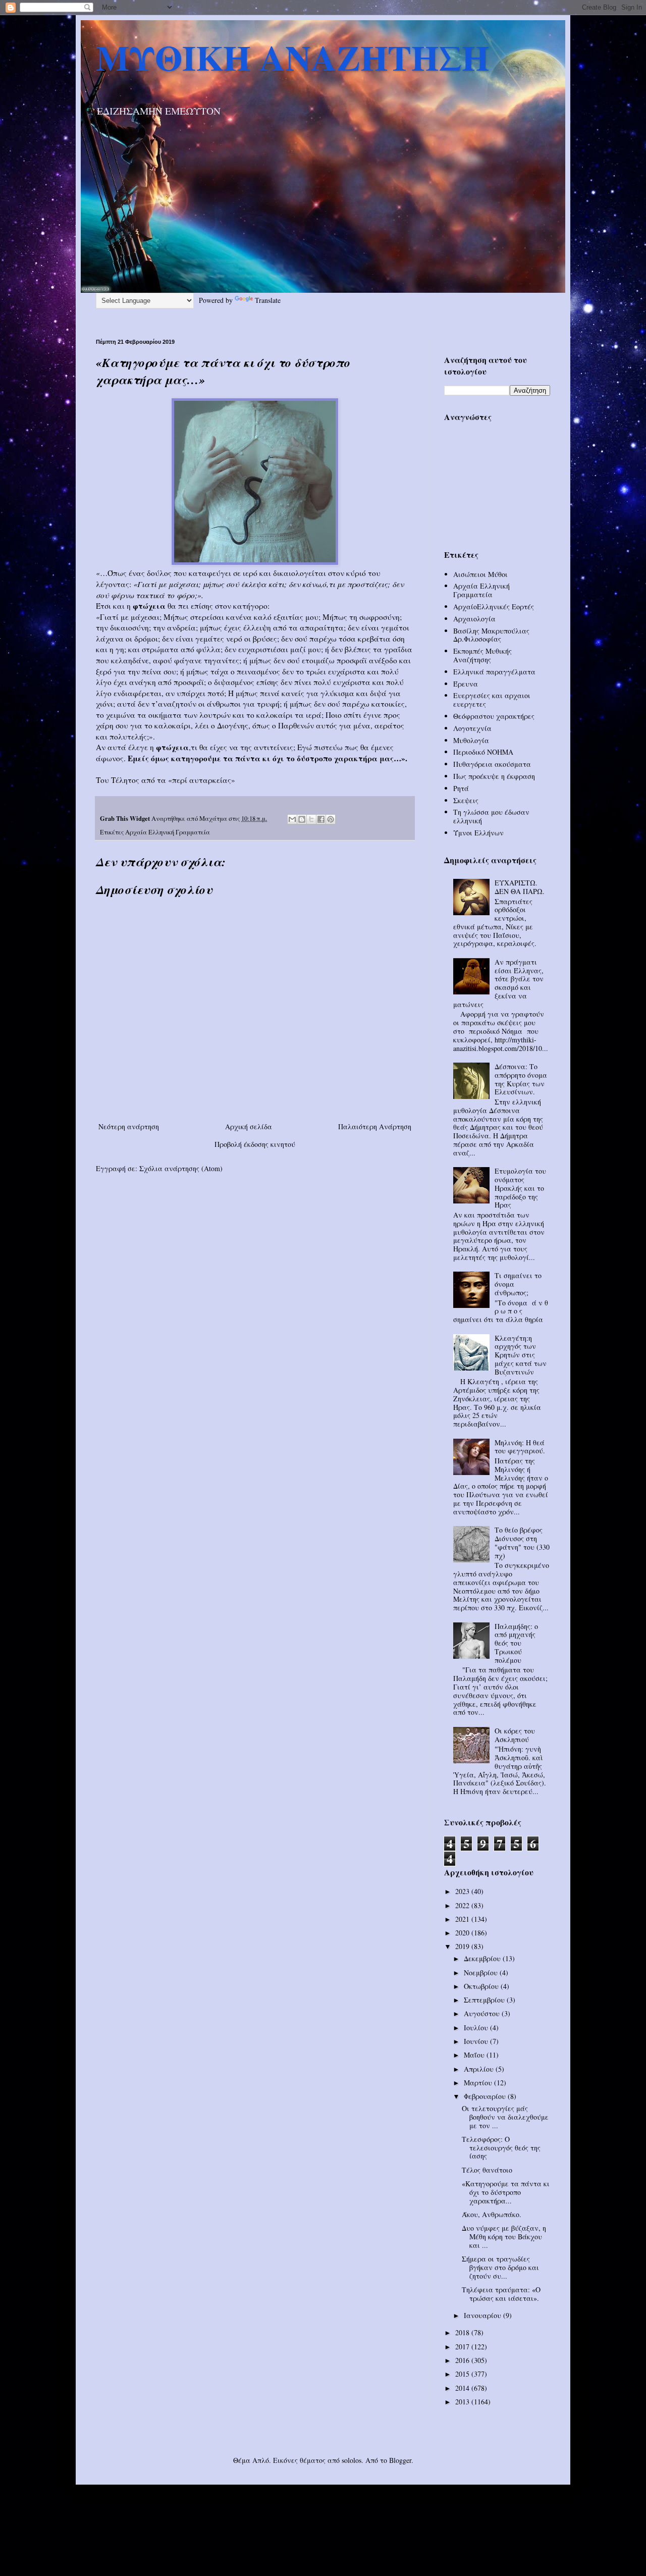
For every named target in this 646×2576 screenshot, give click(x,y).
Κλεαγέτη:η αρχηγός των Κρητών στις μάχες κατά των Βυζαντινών (521, 1355)
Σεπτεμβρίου (485, 2000)
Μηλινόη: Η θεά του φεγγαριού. (520, 1447)
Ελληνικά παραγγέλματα (494, 672)
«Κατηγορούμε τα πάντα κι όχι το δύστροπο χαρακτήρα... (506, 2192)
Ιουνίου (477, 2041)
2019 (463, 1946)
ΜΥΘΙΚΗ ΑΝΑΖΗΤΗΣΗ (292, 57)
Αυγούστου (483, 2013)
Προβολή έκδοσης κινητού (255, 1144)
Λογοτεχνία (472, 728)
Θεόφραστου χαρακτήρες (494, 716)
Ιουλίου (477, 2028)
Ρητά (461, 788)
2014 (463, 2388)
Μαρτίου (479, 2083)
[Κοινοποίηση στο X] (311, 819)
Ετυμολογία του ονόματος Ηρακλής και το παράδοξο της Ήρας (520, 1188)
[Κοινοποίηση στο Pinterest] (331, 819)
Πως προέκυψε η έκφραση (494, 776)
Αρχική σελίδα (249, 1126)
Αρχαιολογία (474, 619)
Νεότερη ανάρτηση (129, 1126)
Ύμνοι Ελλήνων (478, 833)
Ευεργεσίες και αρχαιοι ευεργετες (492, 700)
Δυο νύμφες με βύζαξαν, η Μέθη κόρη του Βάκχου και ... (504, 2237)
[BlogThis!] (302, 819)
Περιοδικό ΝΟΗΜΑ (483, 752)
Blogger (400, 2460)
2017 (463, 2347)
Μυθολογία (471, 740)
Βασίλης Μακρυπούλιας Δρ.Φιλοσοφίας (491, 635)
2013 (463, 2402)
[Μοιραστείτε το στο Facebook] (321, 819)
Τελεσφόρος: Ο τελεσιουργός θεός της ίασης (501, 2148)
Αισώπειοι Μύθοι (480, 574)
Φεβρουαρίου (486, 2096)
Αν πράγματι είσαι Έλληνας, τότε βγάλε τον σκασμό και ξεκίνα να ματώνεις (499, 983)
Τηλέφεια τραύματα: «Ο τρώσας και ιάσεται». (501, 2294)
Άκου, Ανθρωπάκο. (492, 2214)
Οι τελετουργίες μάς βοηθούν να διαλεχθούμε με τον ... (505, 2117)
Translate (268, 300)
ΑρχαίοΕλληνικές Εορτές (494, 607)
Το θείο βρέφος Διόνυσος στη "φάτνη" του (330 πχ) (522, 1542)
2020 (463, 1933)
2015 (463, 2374)
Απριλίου (480, 2069)
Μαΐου (475, 2055)
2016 (463, 2360)
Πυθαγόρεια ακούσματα (492, 764)
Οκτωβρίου (482, 1986)
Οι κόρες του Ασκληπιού (515, 1735)
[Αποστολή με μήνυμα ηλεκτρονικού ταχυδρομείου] (292, 819)
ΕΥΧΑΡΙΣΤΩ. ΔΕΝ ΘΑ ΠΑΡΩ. (520, 887)
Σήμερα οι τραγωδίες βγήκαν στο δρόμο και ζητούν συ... (500, 2267)
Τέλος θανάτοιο (487, 2170)
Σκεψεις (466, 800)
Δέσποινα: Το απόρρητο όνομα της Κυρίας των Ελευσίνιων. (521, 1079)
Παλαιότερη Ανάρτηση (375, 1126)
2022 (463, 1905)
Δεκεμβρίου (483, 1958)
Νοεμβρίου (482, 1973)
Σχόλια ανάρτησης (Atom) (181, 1168)
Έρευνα (466, 684)
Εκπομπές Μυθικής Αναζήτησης (482, 655)
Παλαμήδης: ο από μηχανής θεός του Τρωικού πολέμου (516, 1643)
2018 (463, 2332)
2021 (463, 1919)
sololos (352, 2460)
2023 (463, 1891)
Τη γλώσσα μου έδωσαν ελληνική (491, 816)
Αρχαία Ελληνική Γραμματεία (168, 832)
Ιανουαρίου (483, 2315)
